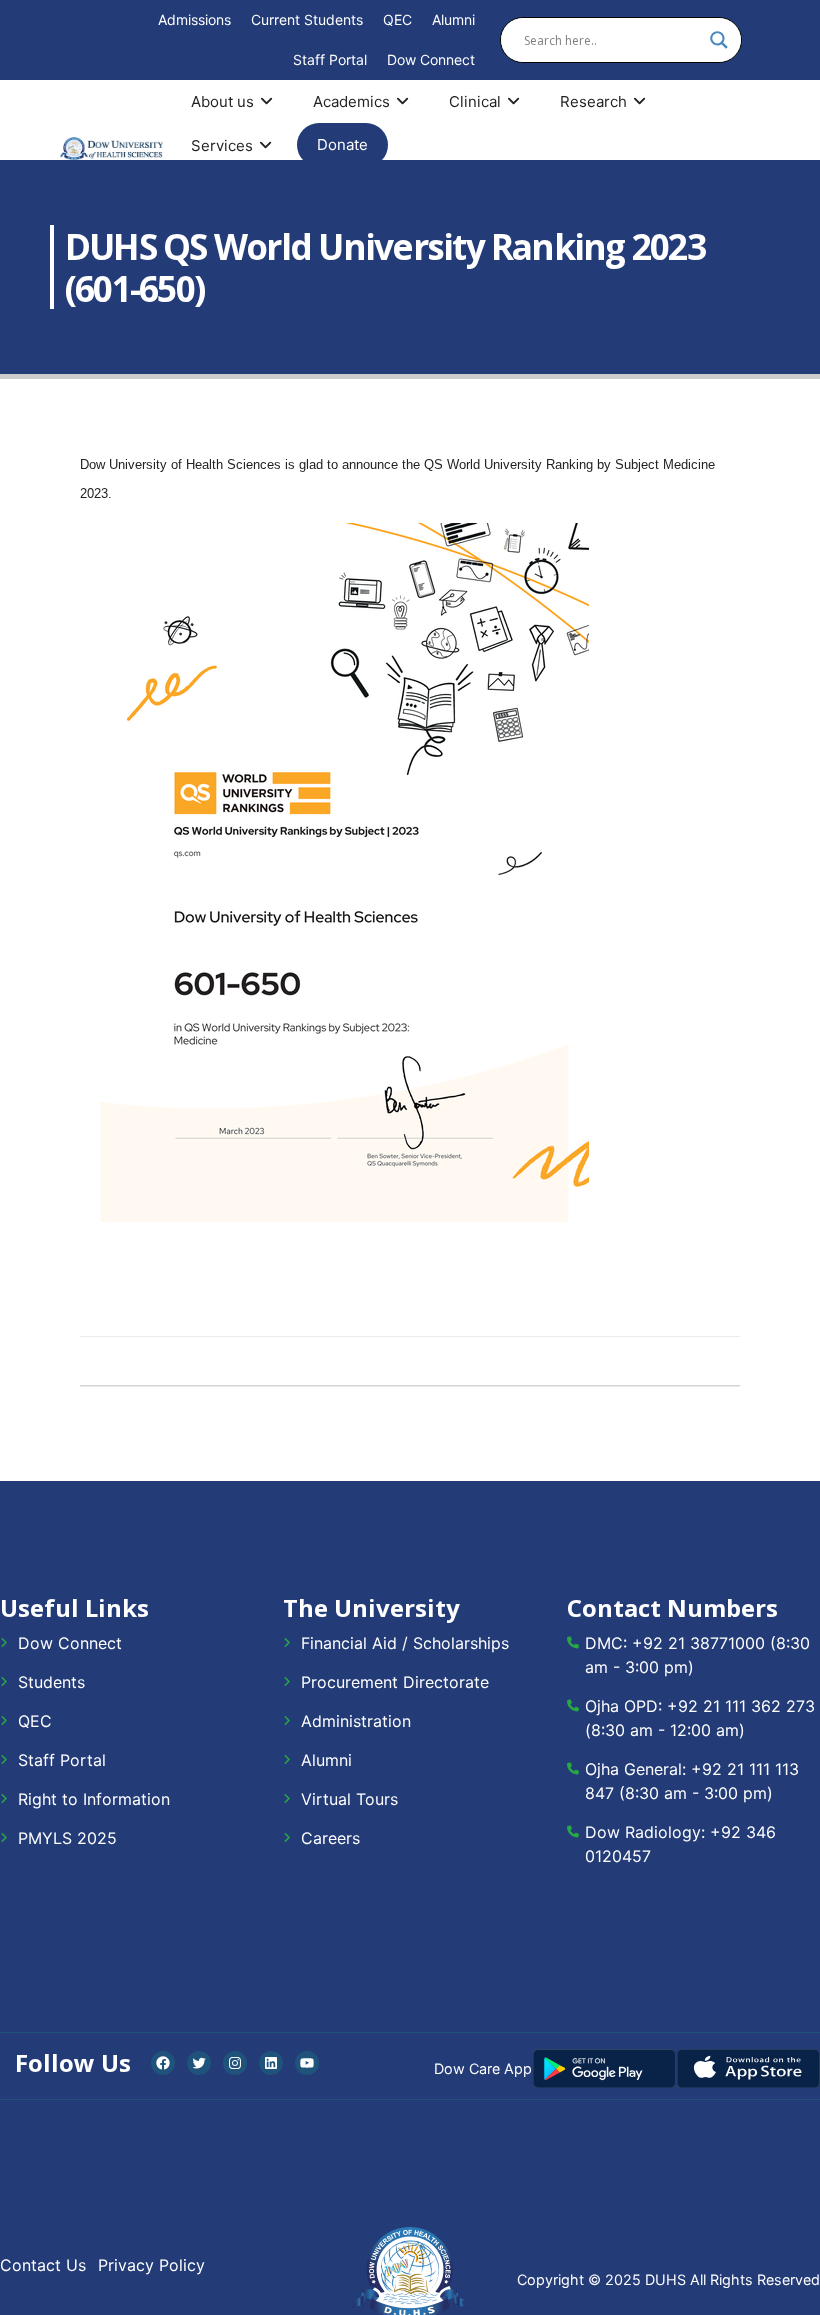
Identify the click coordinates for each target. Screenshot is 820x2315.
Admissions (194, 19)
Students (51, 1682)
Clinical (475, 101)
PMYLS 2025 (67, 1838)
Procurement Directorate (395, 1682)
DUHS (665, 2279)
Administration (356, 1721)
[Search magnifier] (719, 40)
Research (593, 101)
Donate (342, 144)
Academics (351, 101)
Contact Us (43, 2265)
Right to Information (94, 1799)
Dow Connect (431, 59)
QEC (397, 19)
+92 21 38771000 (698, 1643)
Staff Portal (330, 59)
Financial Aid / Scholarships (405, 1643)
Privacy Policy (151, 2265)
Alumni (453, 19)
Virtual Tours (349, 1799)
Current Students (307, 19)
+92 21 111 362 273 (741, 1706)
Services (222, 145)
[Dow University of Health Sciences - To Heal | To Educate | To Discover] (111, 148)
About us (222, 101)
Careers (330, 1838)
